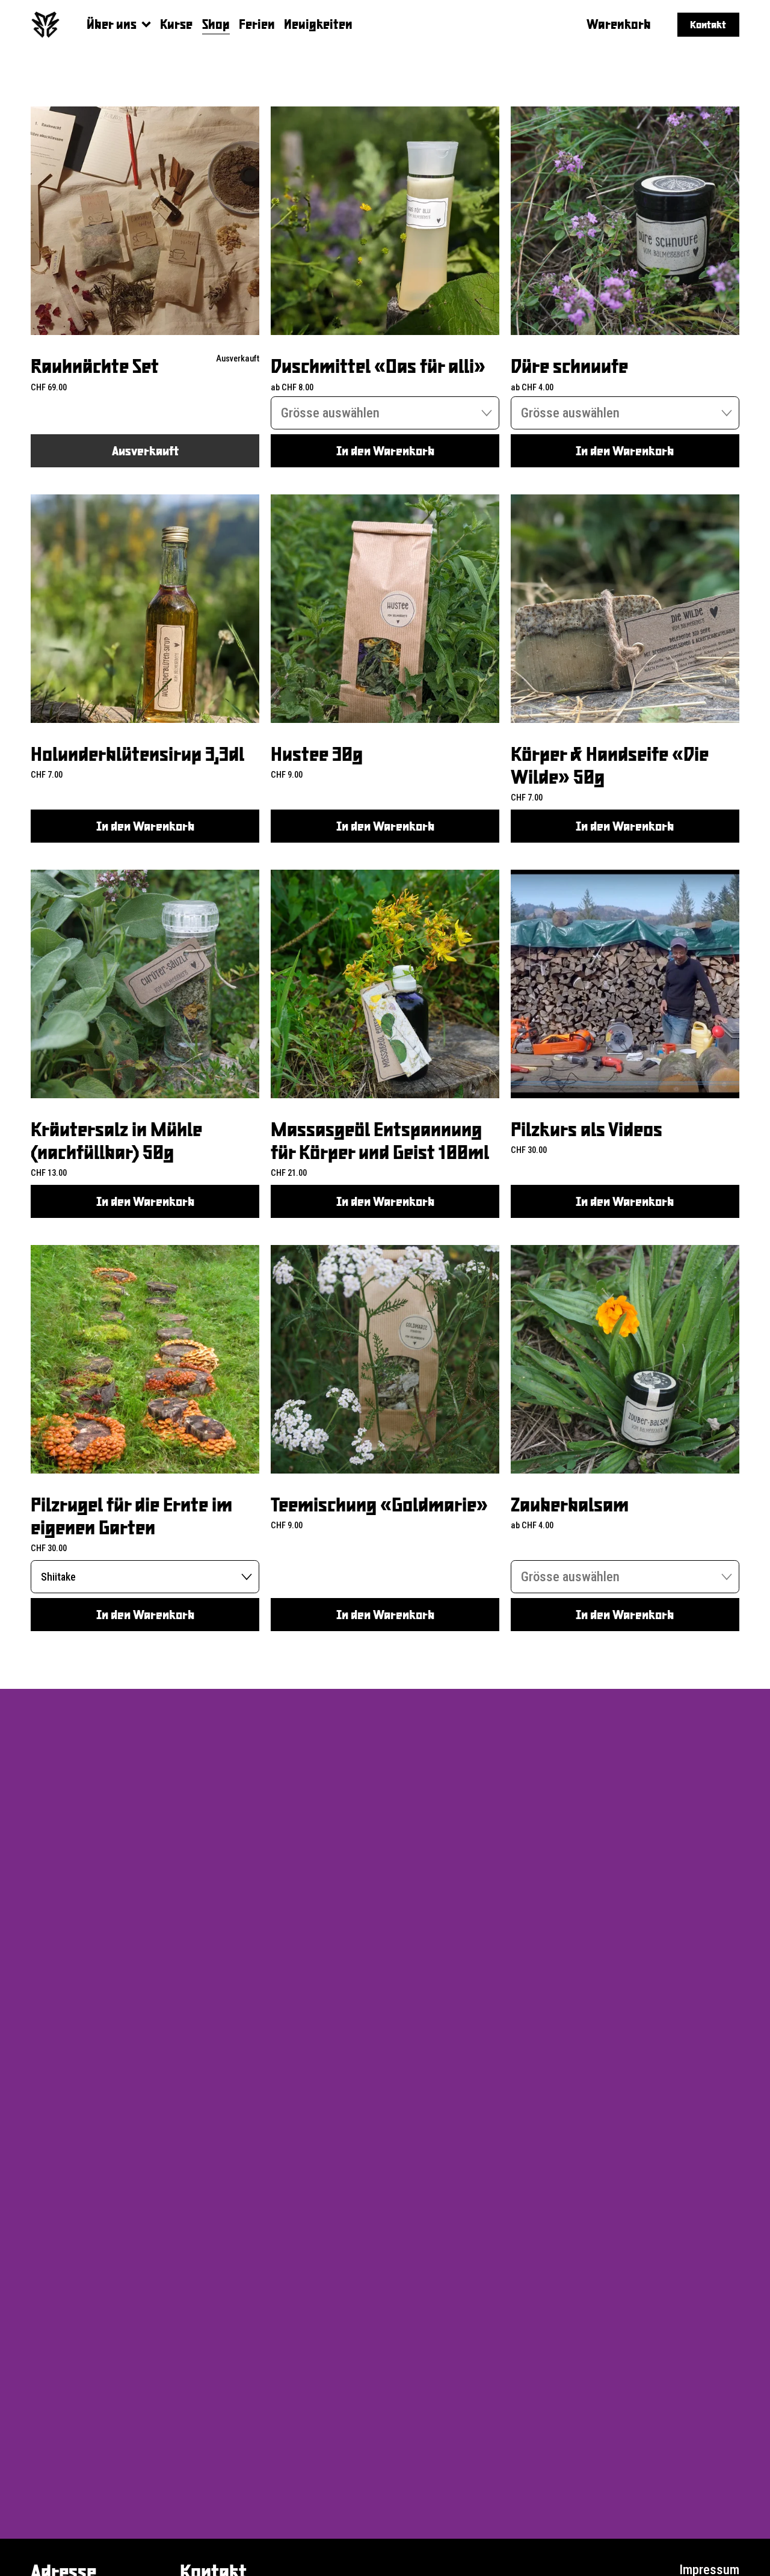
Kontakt (708, 24)
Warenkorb (619, 24)
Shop (216, 24)
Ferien (257, 24)
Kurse (176, 24)
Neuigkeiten (318, 24)
